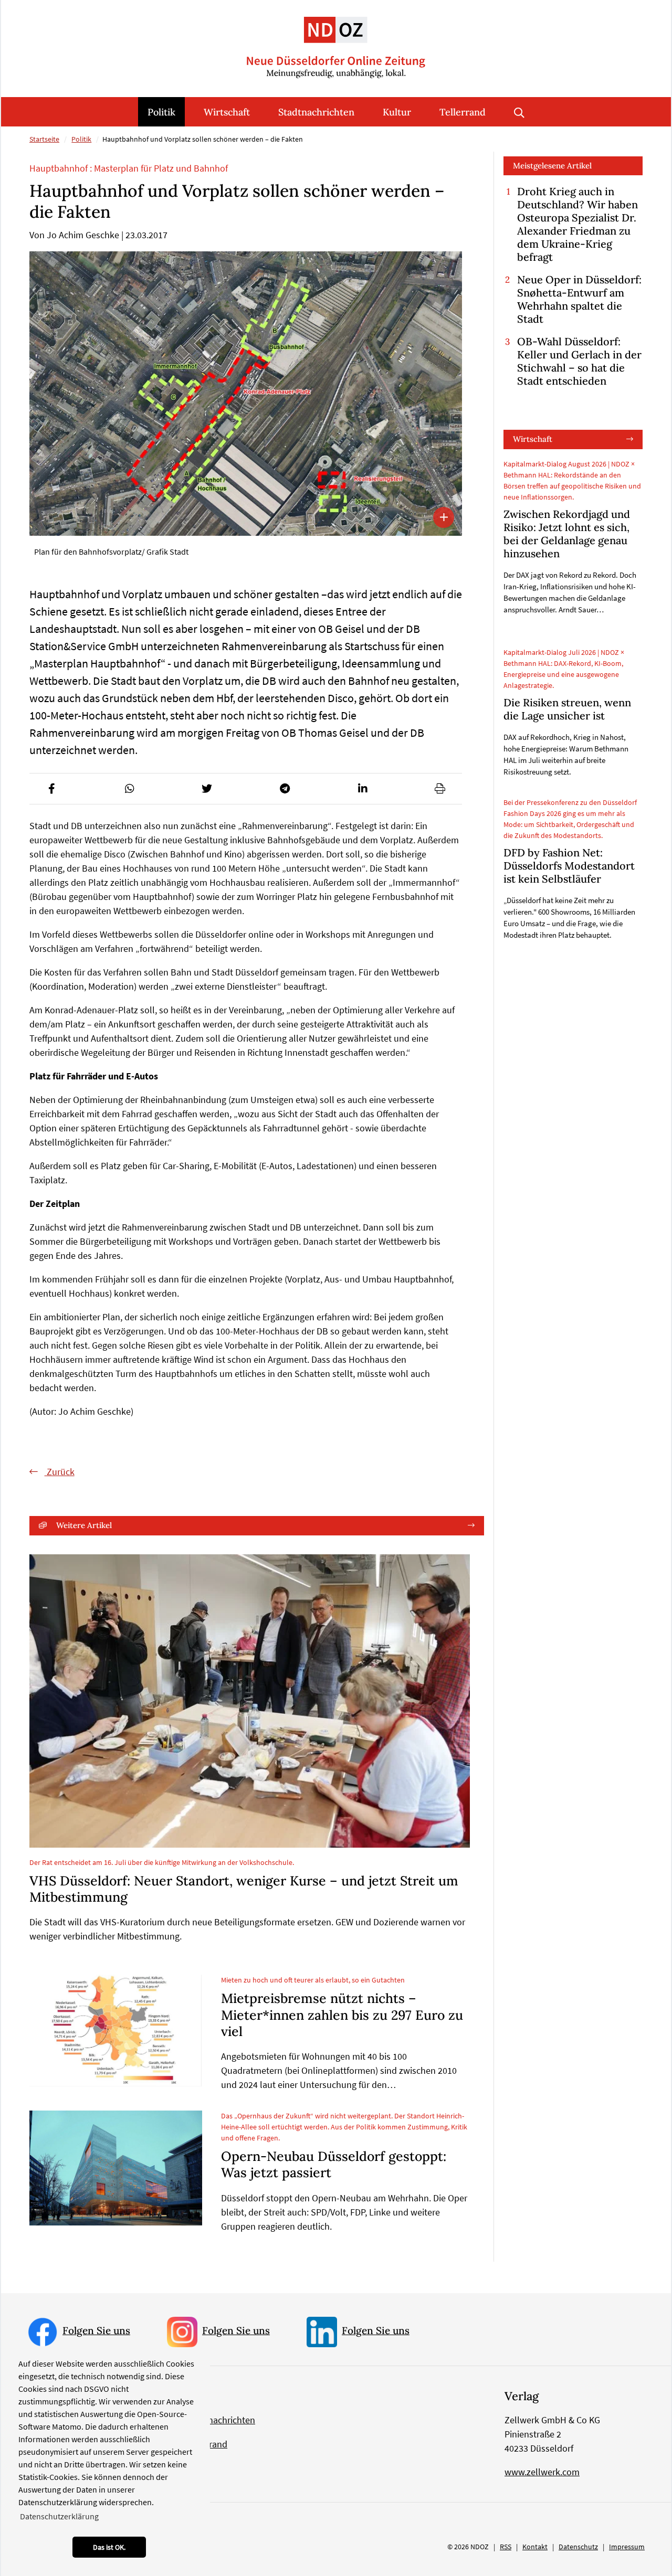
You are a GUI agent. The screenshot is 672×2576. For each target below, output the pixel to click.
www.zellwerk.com (542, 2472)
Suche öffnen (519, 112)
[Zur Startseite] (336, 39)
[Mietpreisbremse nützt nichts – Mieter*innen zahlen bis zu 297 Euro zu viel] (116, 2030)
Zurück (60, 1472)
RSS (506, 2547)
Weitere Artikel (84, 1525)
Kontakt (535, 2547)
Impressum (627, 2547)
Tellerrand (463, 112)
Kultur (397, 112)
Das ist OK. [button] (109, 2547)
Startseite (44, 139)
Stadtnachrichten (316, 112)
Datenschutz (578, 2547)
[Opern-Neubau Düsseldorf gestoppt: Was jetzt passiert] (116, 2168)
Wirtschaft (227, 112)
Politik (161, 112)
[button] (51, 789)
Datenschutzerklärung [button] (59, 2516)
